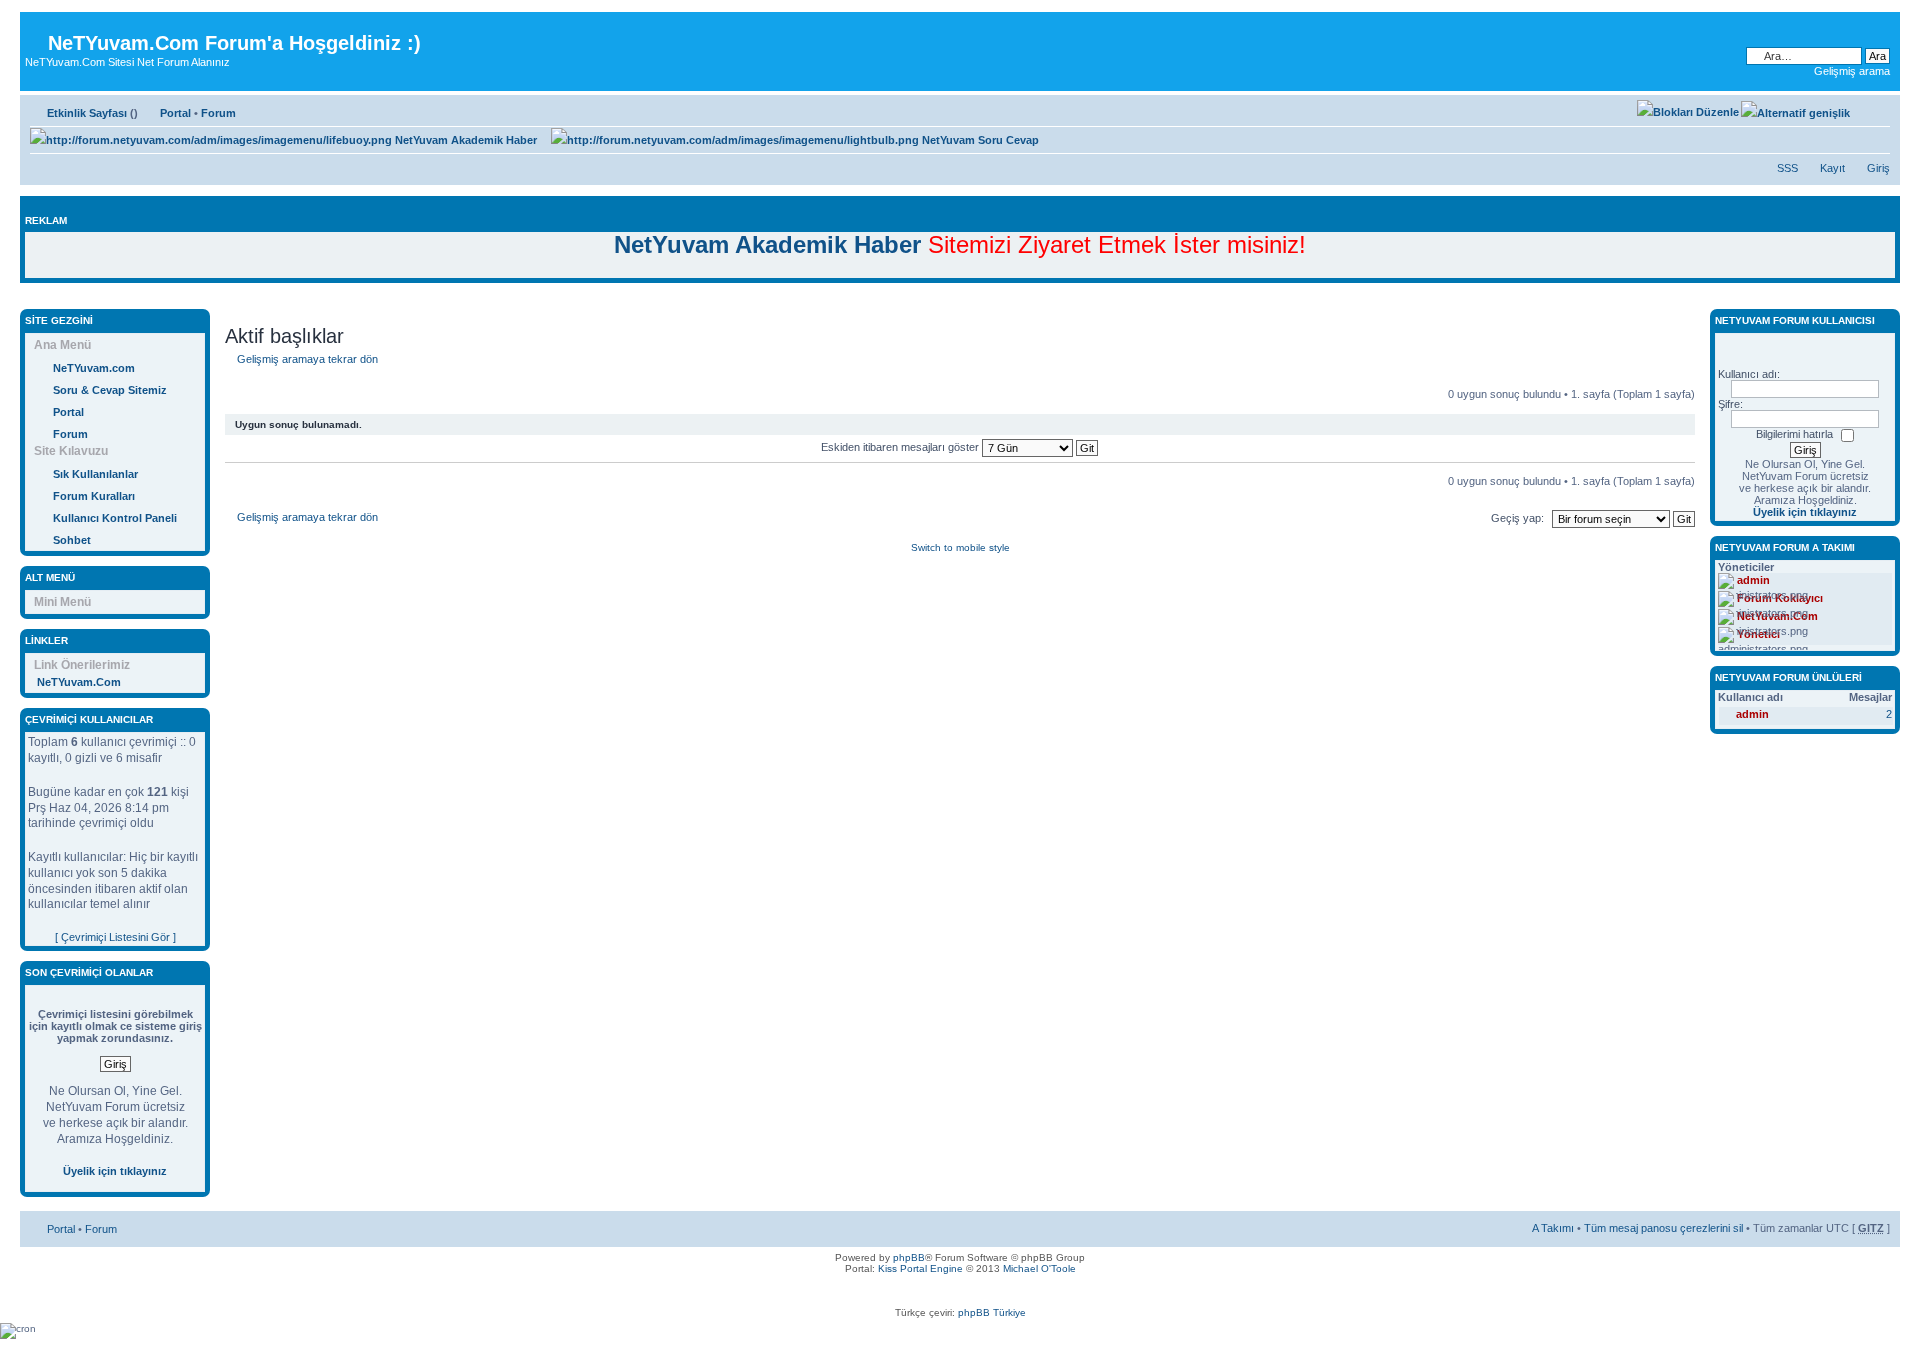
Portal (175, 113)
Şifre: (1730, 404)
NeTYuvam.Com (79, 682)
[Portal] (36, 27)
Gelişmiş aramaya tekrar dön (307, 359)
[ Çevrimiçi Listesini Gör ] (115, 937)
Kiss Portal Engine (920, 1268)
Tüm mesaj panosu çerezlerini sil (1663, 1228)
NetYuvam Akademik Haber (464, 140)
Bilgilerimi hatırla (1794, 434)
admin (1752, 714)
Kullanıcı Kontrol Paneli (115, 518)
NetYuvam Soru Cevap (979, 140)
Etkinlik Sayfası (87, 113)
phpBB (909, 1257)
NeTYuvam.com (94, 368)
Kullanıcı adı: (1749, 374)
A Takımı (1553, 1228)
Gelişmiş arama (1852, 71)
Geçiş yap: (1517, 518)
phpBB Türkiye (992, 1312)
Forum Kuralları (94, 496)
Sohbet (72, 540)
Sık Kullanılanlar (95, 474)
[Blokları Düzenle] (1688, 112)
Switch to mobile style (960, 547)
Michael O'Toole (1039, 1268)
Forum (218, 113)
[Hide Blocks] (26, 298)
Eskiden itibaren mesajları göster (901, 447)
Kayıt (1832, 168)
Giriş (1878, 168)
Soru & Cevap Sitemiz (110, 390)
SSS (1787, 168)
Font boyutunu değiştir (1875, 109)
